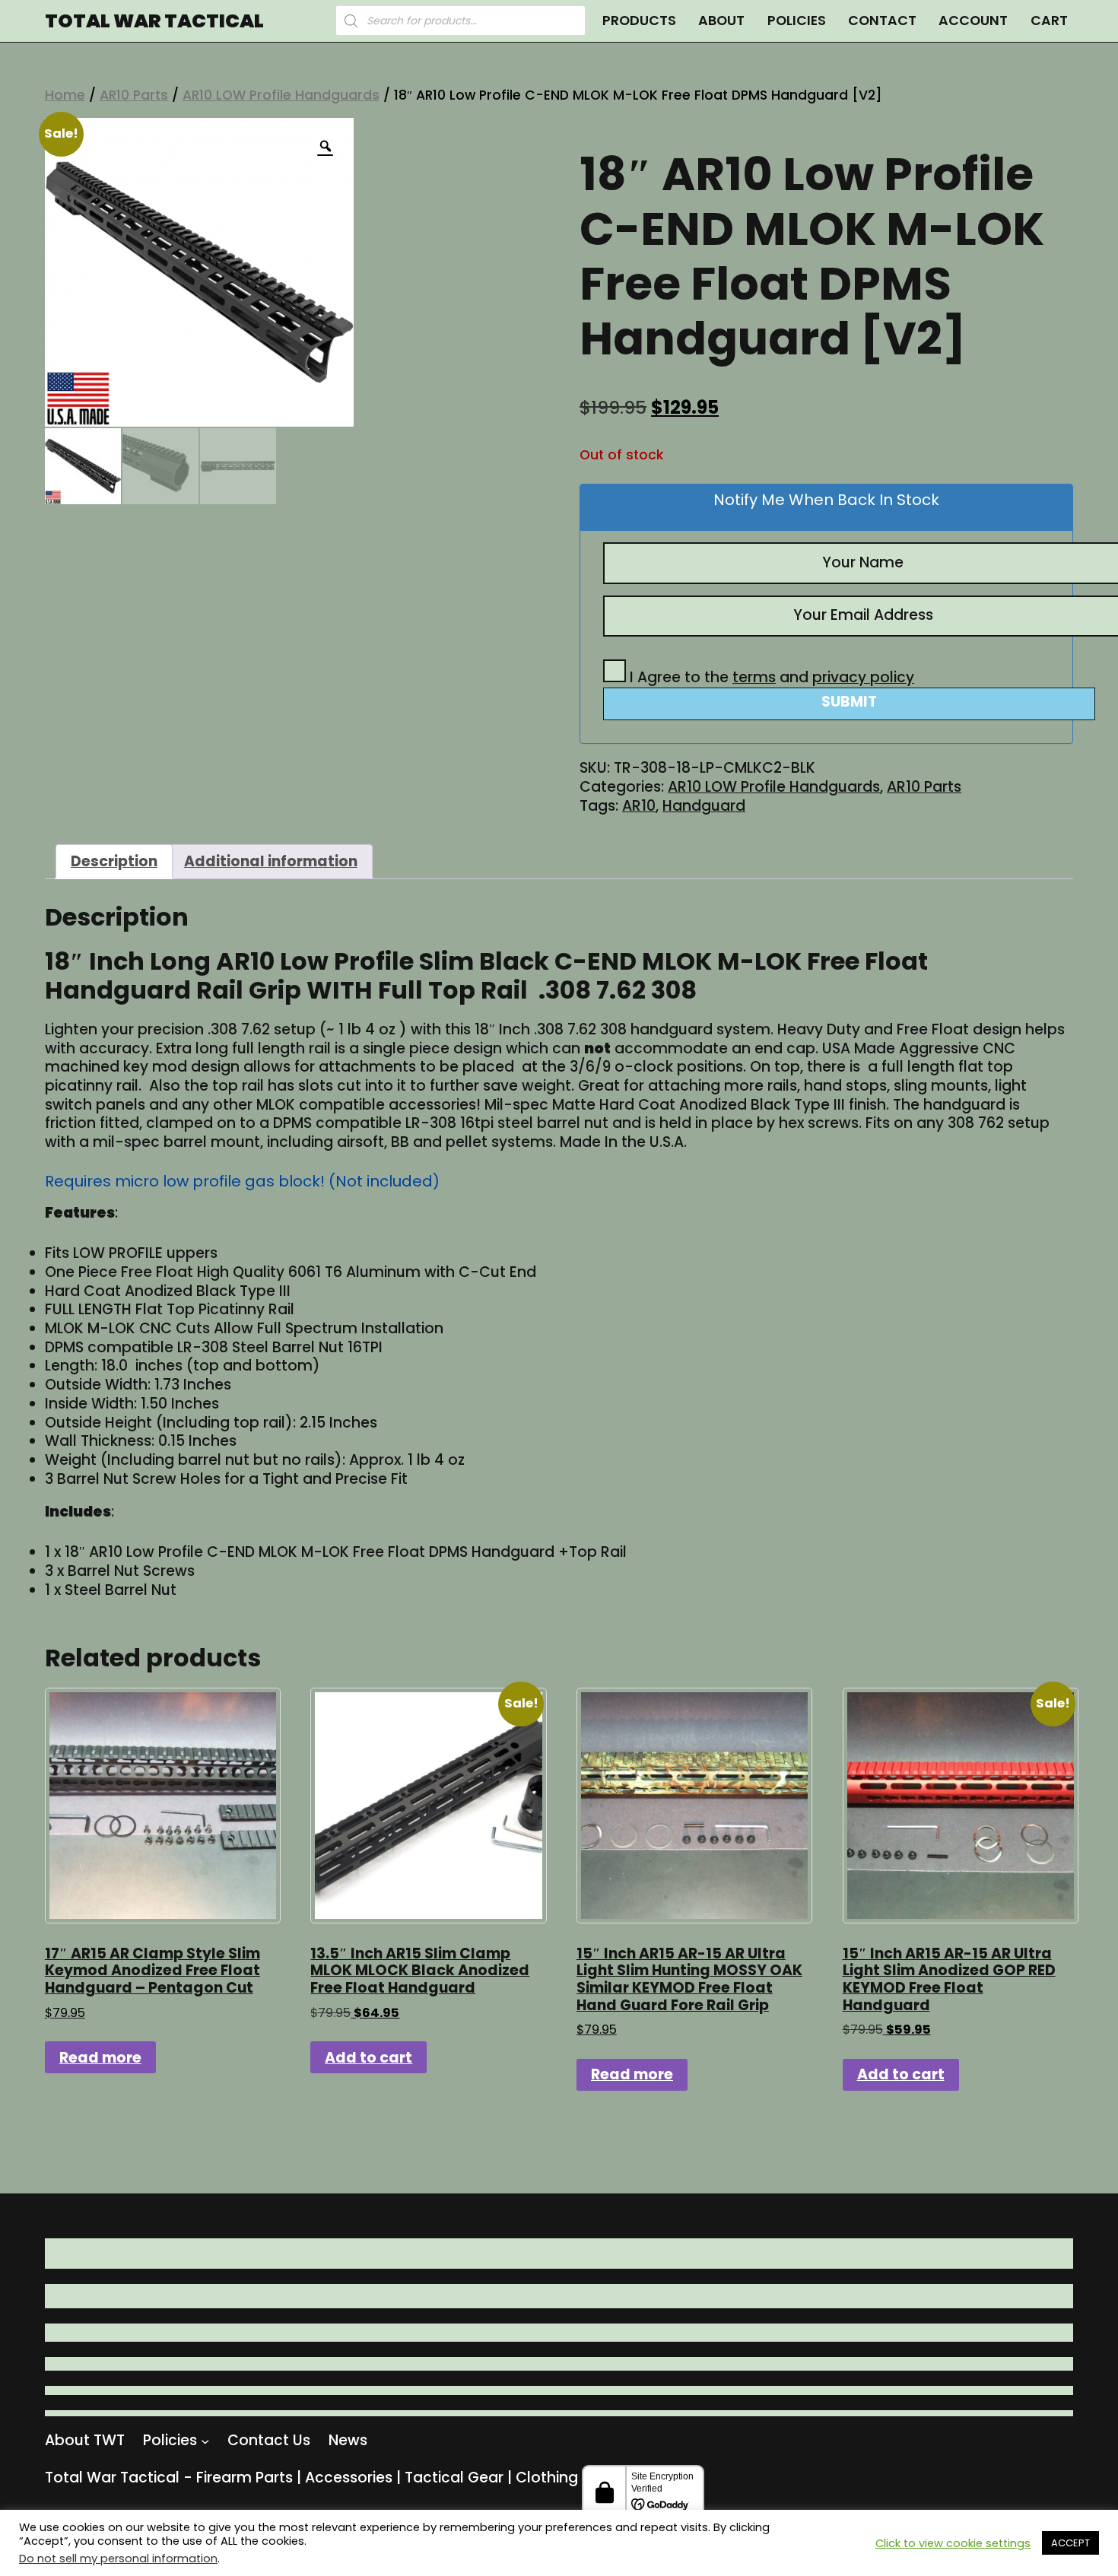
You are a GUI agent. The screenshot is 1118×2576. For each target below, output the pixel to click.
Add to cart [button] (368, 2058)
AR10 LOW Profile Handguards (281, 95)
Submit (849, 702)
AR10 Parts (134, 95)
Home (65, 95)
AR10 (639, 806)
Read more (100, 2058)
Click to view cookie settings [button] (953, 2543)
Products (639, 20)
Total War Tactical (154, 21)
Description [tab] (114, 861)
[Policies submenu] (205, 2440)
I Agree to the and (770, 677)
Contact (882, 20)
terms (754, 677)
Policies (797, 20)
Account (973, 20)
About (721, 20)
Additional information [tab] (271, 861)
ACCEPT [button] (1070, 2543)
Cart (1049, 20)
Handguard (704, 806)
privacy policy (863, 677)
